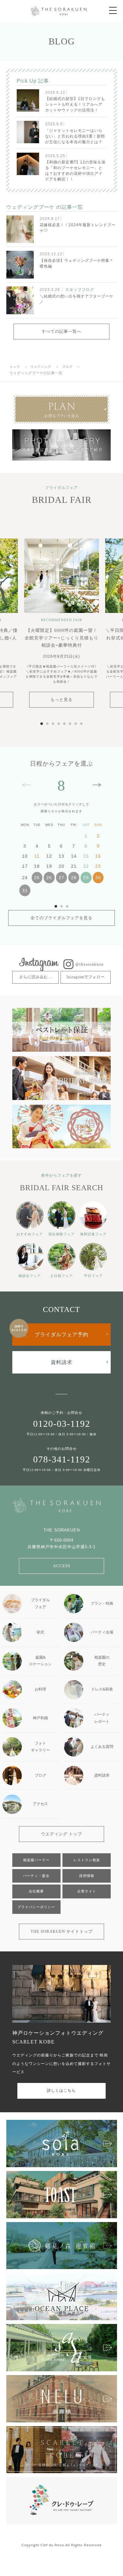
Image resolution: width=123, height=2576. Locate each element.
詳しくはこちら (61, 2091)
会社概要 (36, 1891)
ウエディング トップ (61, 1834)
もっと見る (61, 700)
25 (37, 878)
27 (61, 878)
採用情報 (87, 1876)
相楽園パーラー (36, 1860)
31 (25, 891)
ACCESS (62, 1566)
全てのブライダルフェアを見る (61, 918)
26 (49, 878)
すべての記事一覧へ (61, 331)
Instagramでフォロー (86, 977)
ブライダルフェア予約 (61, 1335)
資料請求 (61, 1362)
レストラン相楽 (87, 1860)
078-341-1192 (62, 1459)
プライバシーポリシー (36, 1907)
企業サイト (87, 1891)
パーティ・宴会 (36, 1876)
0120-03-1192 (62, 1424)
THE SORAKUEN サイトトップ (62, 1931)
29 (86, 878)
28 (74, 878)
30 (98, 878)
